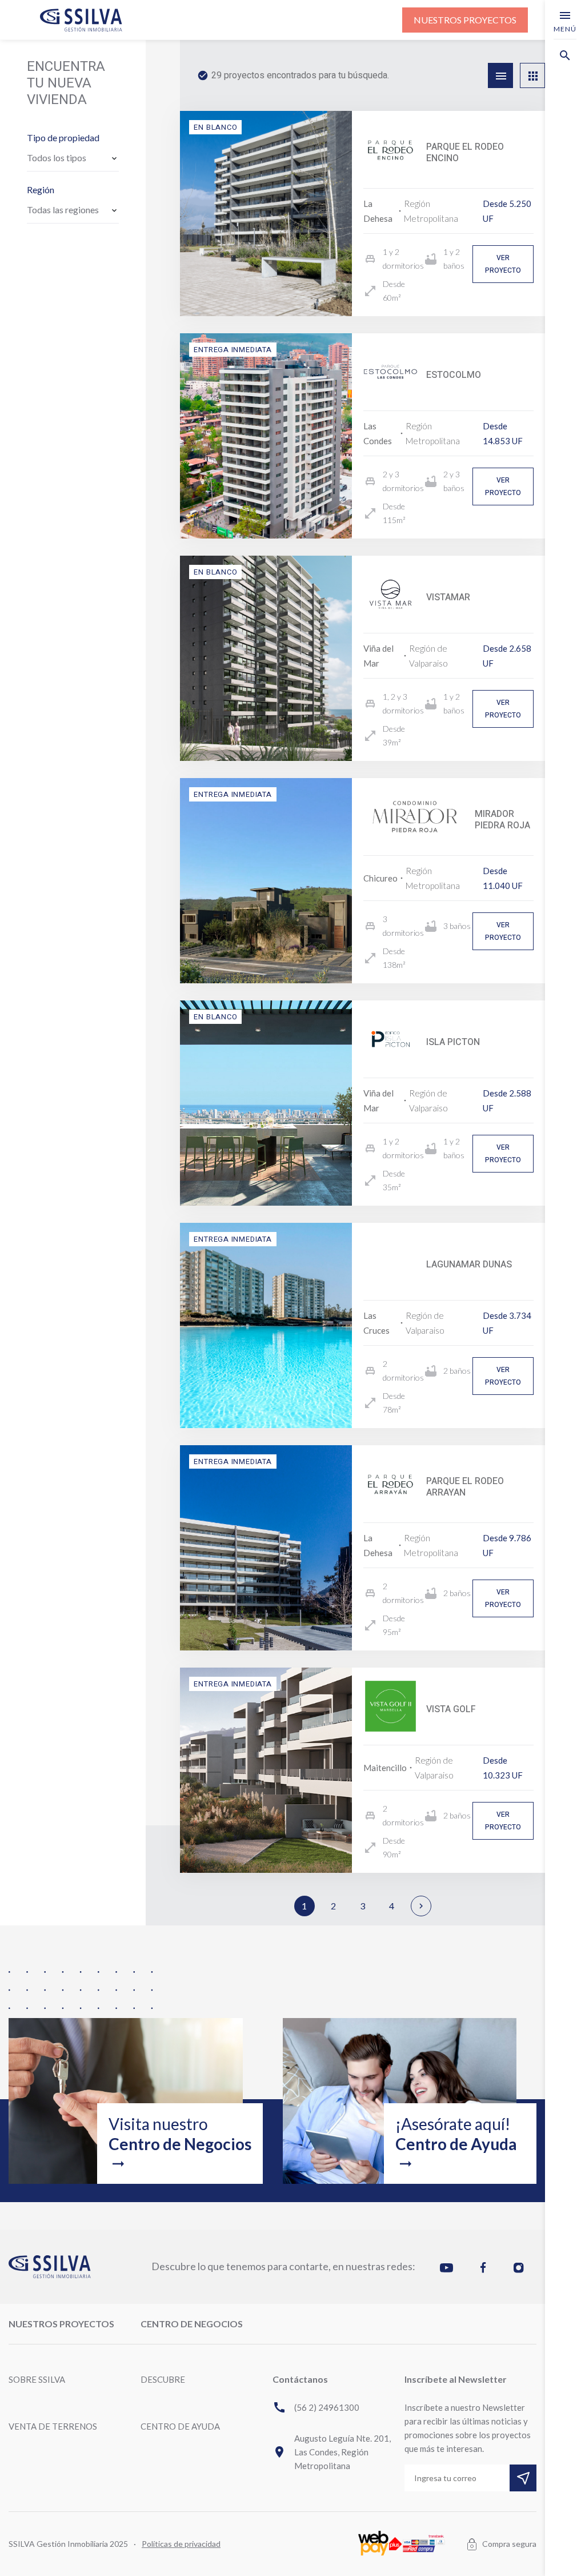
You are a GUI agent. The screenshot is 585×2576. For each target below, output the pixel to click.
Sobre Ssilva (37, 2379)
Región (41, 190)
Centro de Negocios (192, 2324)
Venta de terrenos (53, 2426)
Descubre (163, 2379)
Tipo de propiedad (63, 137)
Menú (565, 21)
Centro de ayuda (180, 2426)
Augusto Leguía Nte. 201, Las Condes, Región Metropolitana (332, 2452)
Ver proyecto (503, 264)
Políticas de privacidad (181, 2544)
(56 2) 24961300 (316, 2407)
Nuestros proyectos (465, 20)
